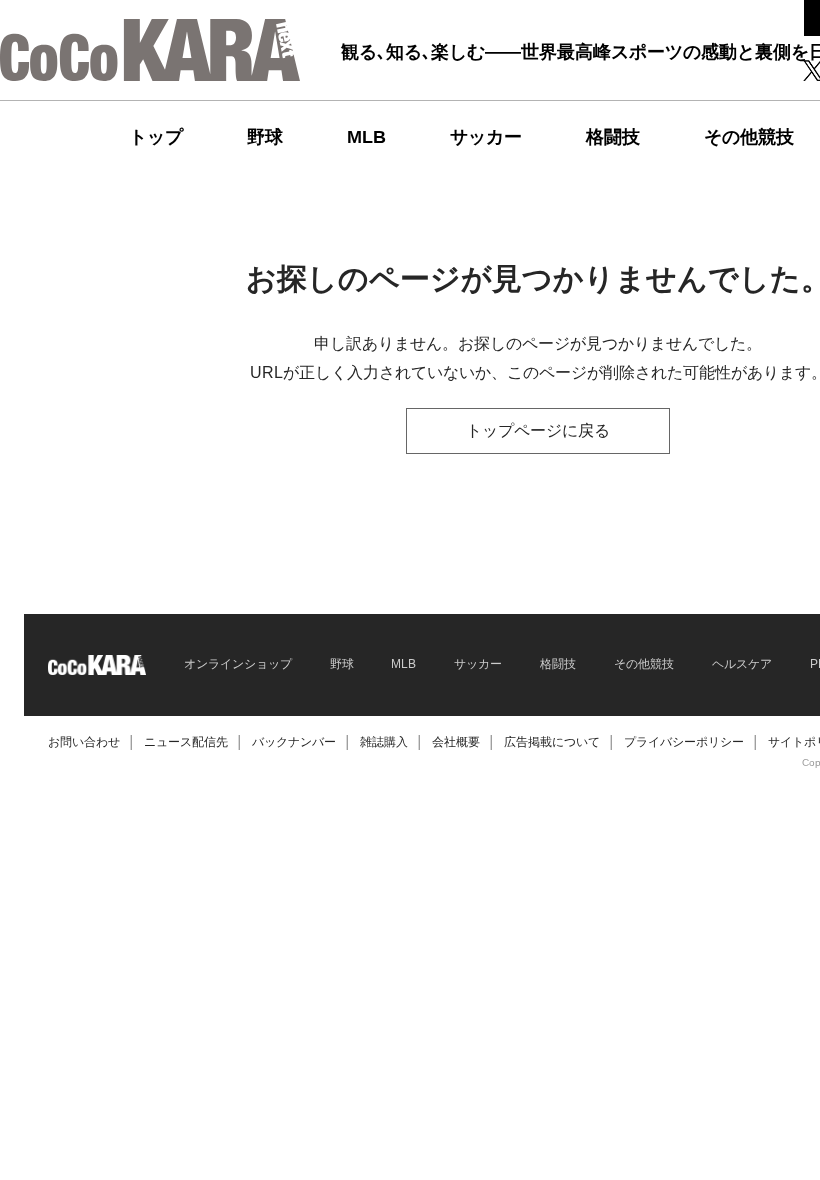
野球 (265, 137)
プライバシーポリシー (684, 742)
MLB (366, 137)
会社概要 (456, 742)
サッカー (486, 137)
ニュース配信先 (186, 742)
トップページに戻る (538, 430)
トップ (156, 137)
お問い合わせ (84, 742)
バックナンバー (294, 742)
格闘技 (613, 137)
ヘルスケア (742, 664)
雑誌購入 (384, 742)
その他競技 (749, 137)
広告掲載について (552, 742)
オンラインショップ (238, 664)
